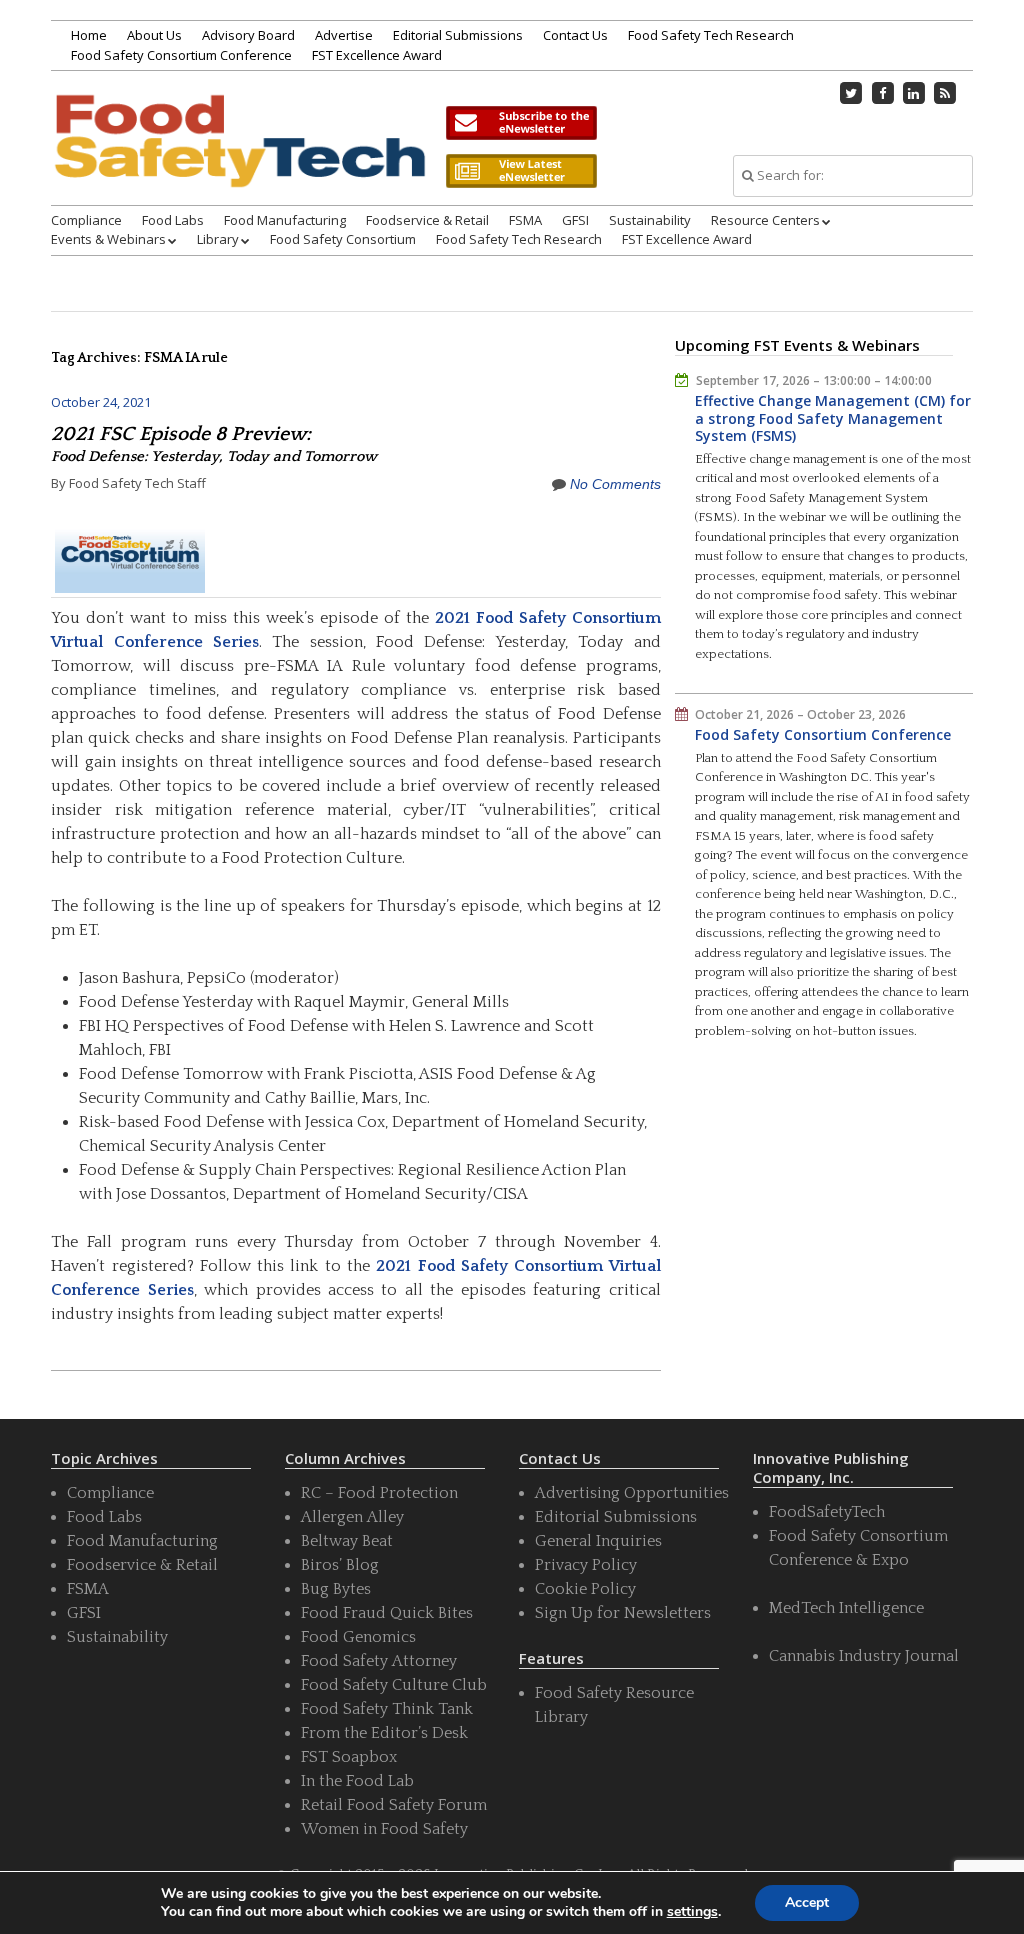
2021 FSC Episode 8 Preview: (214, 444)
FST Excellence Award (377, 55)
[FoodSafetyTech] (238, 162)
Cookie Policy (585, 1589)
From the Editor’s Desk (384, 1733)
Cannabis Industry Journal (864, 1656)
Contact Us (575, 35)
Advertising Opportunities (632, 1493)
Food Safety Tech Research (711, 35)
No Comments (615, 484)
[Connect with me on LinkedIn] (914, 93)
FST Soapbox (349, 1757)
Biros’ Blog (340, 1565)
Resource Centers (765, 220)
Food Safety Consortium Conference (181, 55)
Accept (807, 1902)
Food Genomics (358, 1637)
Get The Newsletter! (521, 123)
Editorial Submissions (458, 35)
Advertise (344, 35)
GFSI (575, 220)
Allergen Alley (352, 1517)
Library (218, 239)
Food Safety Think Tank (387, 1709)
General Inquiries (598, 1541)
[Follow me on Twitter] (851, 93)
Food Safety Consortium (343, 239)
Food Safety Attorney (379, 1661)
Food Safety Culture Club (394, 1685)
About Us (154, 35)
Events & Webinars (108, 239)
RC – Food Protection (379, 1493)
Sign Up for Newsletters (623, 1613)
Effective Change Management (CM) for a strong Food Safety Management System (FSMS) (833, 418)
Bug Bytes (336, 1589)
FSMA (525, 220)
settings (692, 1912)
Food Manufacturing (285, 220)
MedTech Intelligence (846, 1608)
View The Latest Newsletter (521, 171)
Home (89, 35)
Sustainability (650, 220)
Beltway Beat (347, 1541)
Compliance (86, 220)
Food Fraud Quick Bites (387, 1613)
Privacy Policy (586, 1565)
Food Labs (173, 220)
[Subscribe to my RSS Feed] (945, 93)
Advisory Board (248, 35)
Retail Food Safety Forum (394, 1805)
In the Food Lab (357, 1781)
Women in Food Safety (384, 1829)
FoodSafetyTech (827, 1512)
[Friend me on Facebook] (883, 93)
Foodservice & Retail (427, 220)
